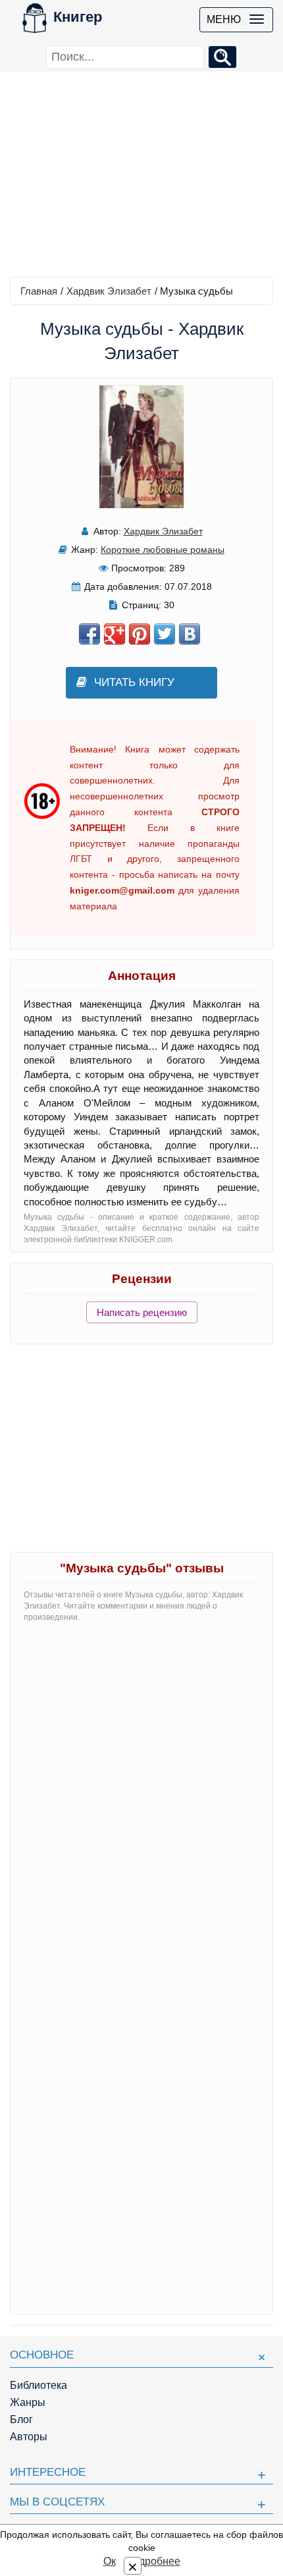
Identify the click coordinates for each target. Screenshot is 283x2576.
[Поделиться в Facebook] (90, 634)
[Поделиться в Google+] (115, 634)
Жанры (28, 2402)
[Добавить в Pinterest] (140, 634)
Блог (21, 2419)
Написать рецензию (142, 1312)
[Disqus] (141, 1798)
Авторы (29, 2437)
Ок (110, 2561)
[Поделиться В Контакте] (190, 634)
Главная (39, 291)
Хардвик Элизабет (109, 291)
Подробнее (153, 2561)
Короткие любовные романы (163, 550)
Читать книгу (134, 682)
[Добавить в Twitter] (165, 634)
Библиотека (39, 2385)
